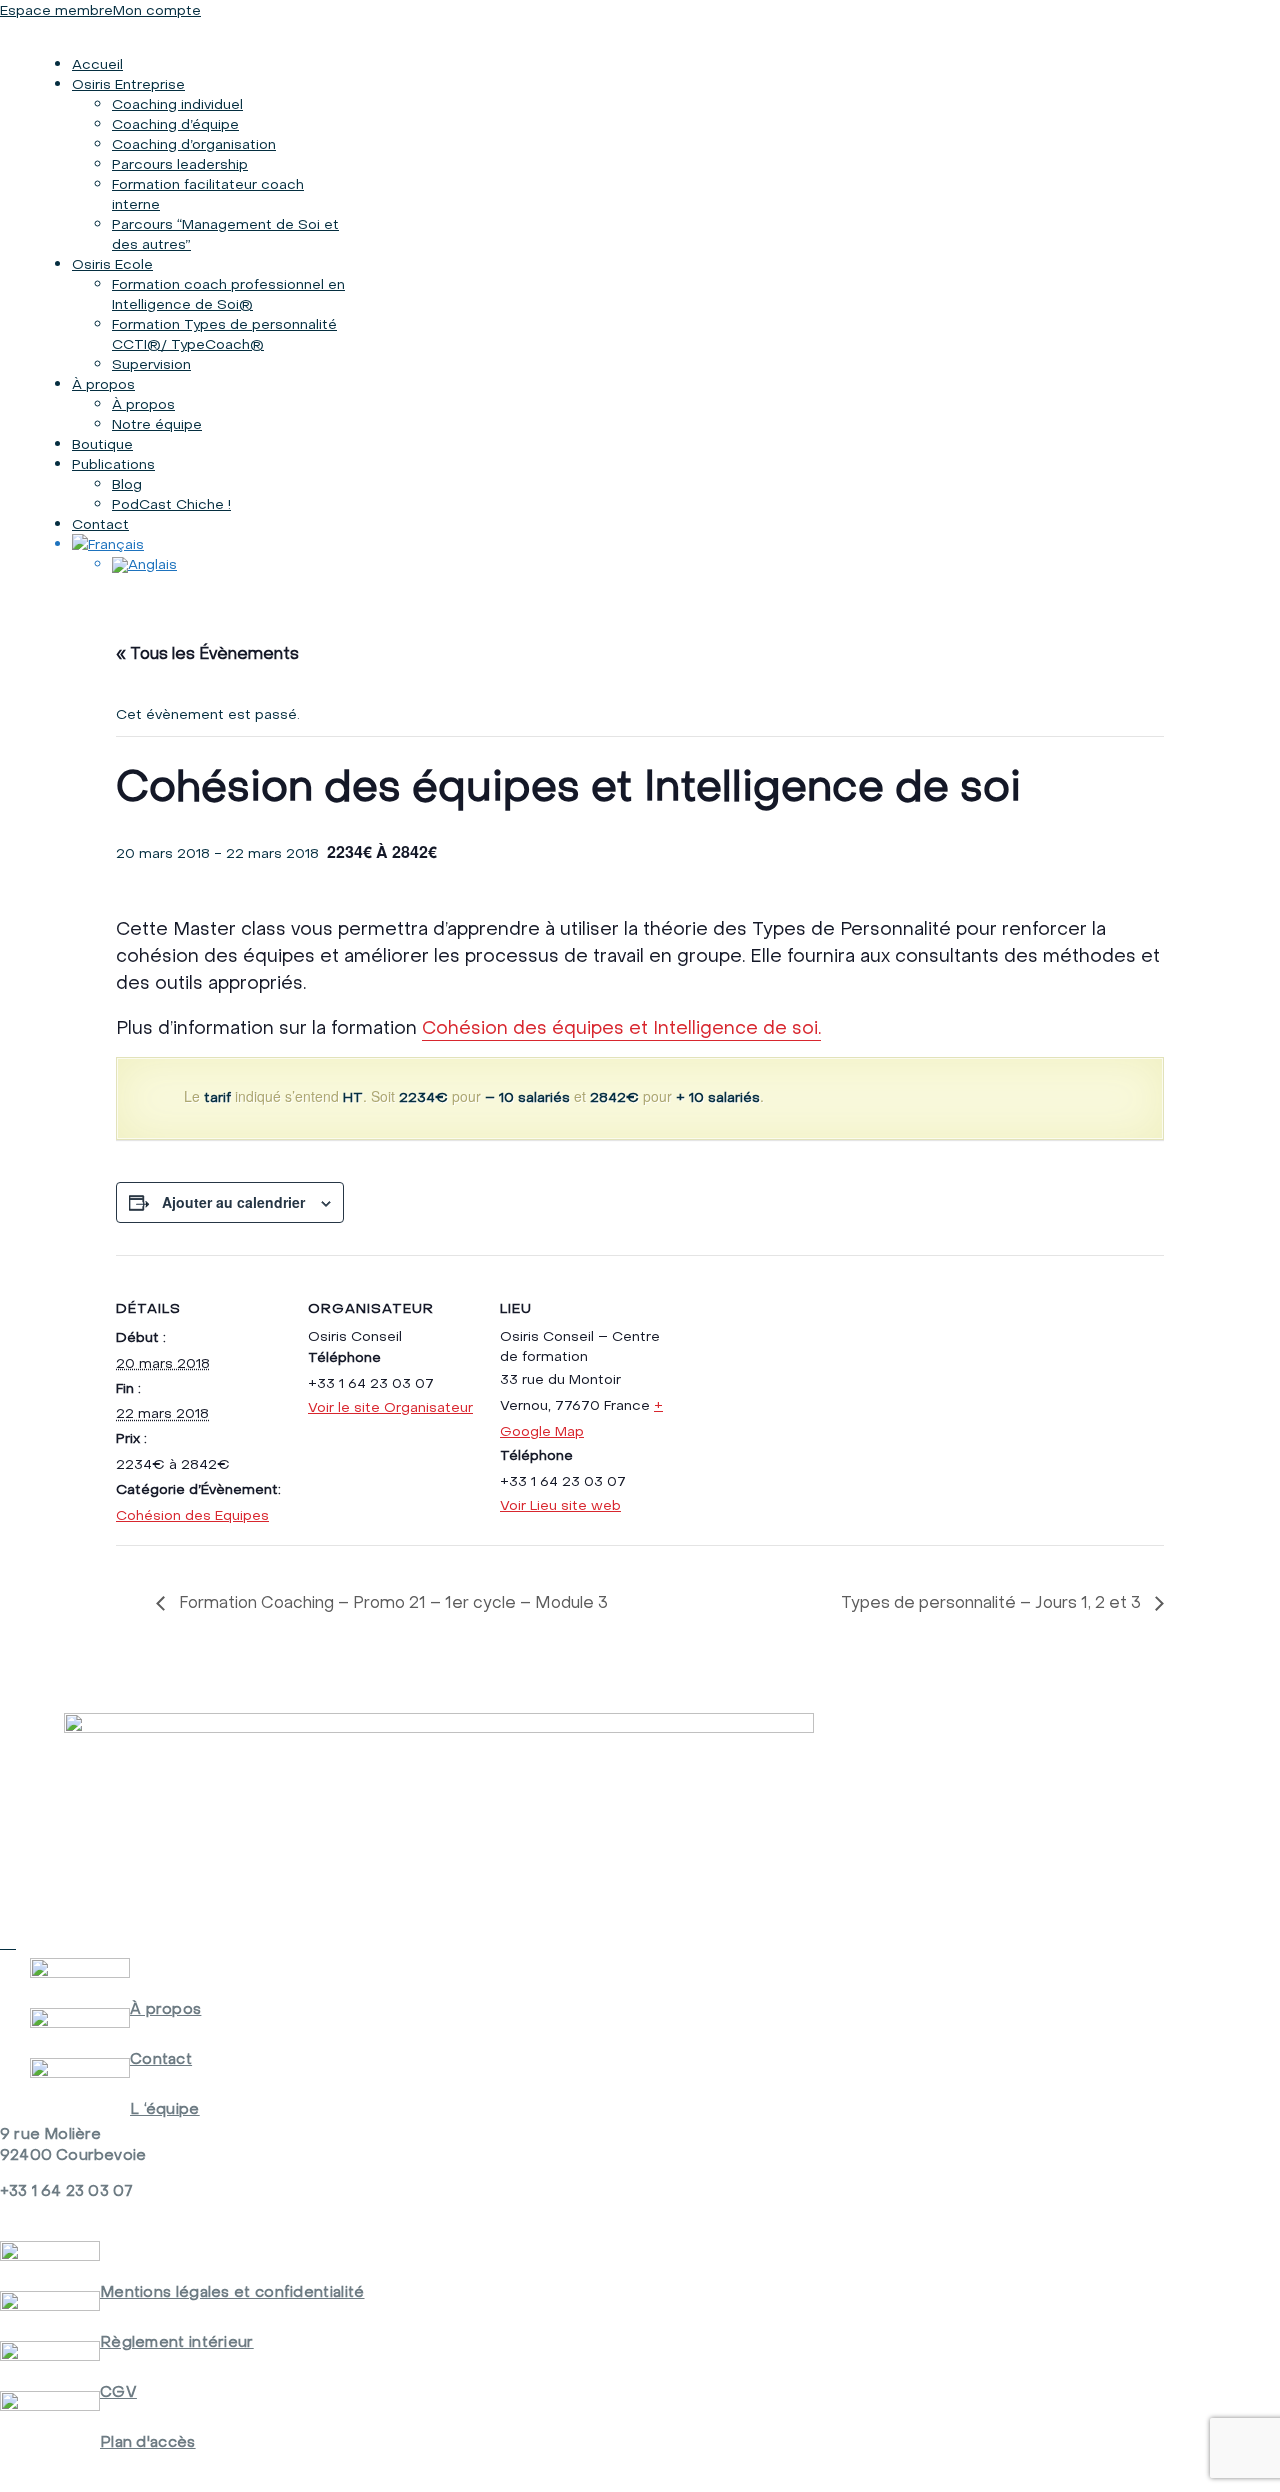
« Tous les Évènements (207, 653)
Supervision (151, 364)
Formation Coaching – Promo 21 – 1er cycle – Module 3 (391, 1602)
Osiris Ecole (112, 264)
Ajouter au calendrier (233, 1202)
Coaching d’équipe (175, 124)
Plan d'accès (148, 2441)
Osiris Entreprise (128, 84)
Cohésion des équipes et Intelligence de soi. (621, 1027)
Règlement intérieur (177, 2341)
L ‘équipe (165, 2108)
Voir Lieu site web (560, 1505)
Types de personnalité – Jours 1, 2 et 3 (993, 1602)
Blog (127, 484)
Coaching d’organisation (194, 144)
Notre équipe (157, 424)
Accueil (97, 64)
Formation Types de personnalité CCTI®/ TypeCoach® (224, 334)
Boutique (102, 444)
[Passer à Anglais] (144, 564)
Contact (100, 524)
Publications (113, 464)
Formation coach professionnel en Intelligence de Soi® (228, 294)
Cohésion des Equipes (192, 1515)
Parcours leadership (180, 164)
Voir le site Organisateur (390, 1407)
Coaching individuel (177, 104)
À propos (103, 384)
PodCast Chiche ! (171, 504)
